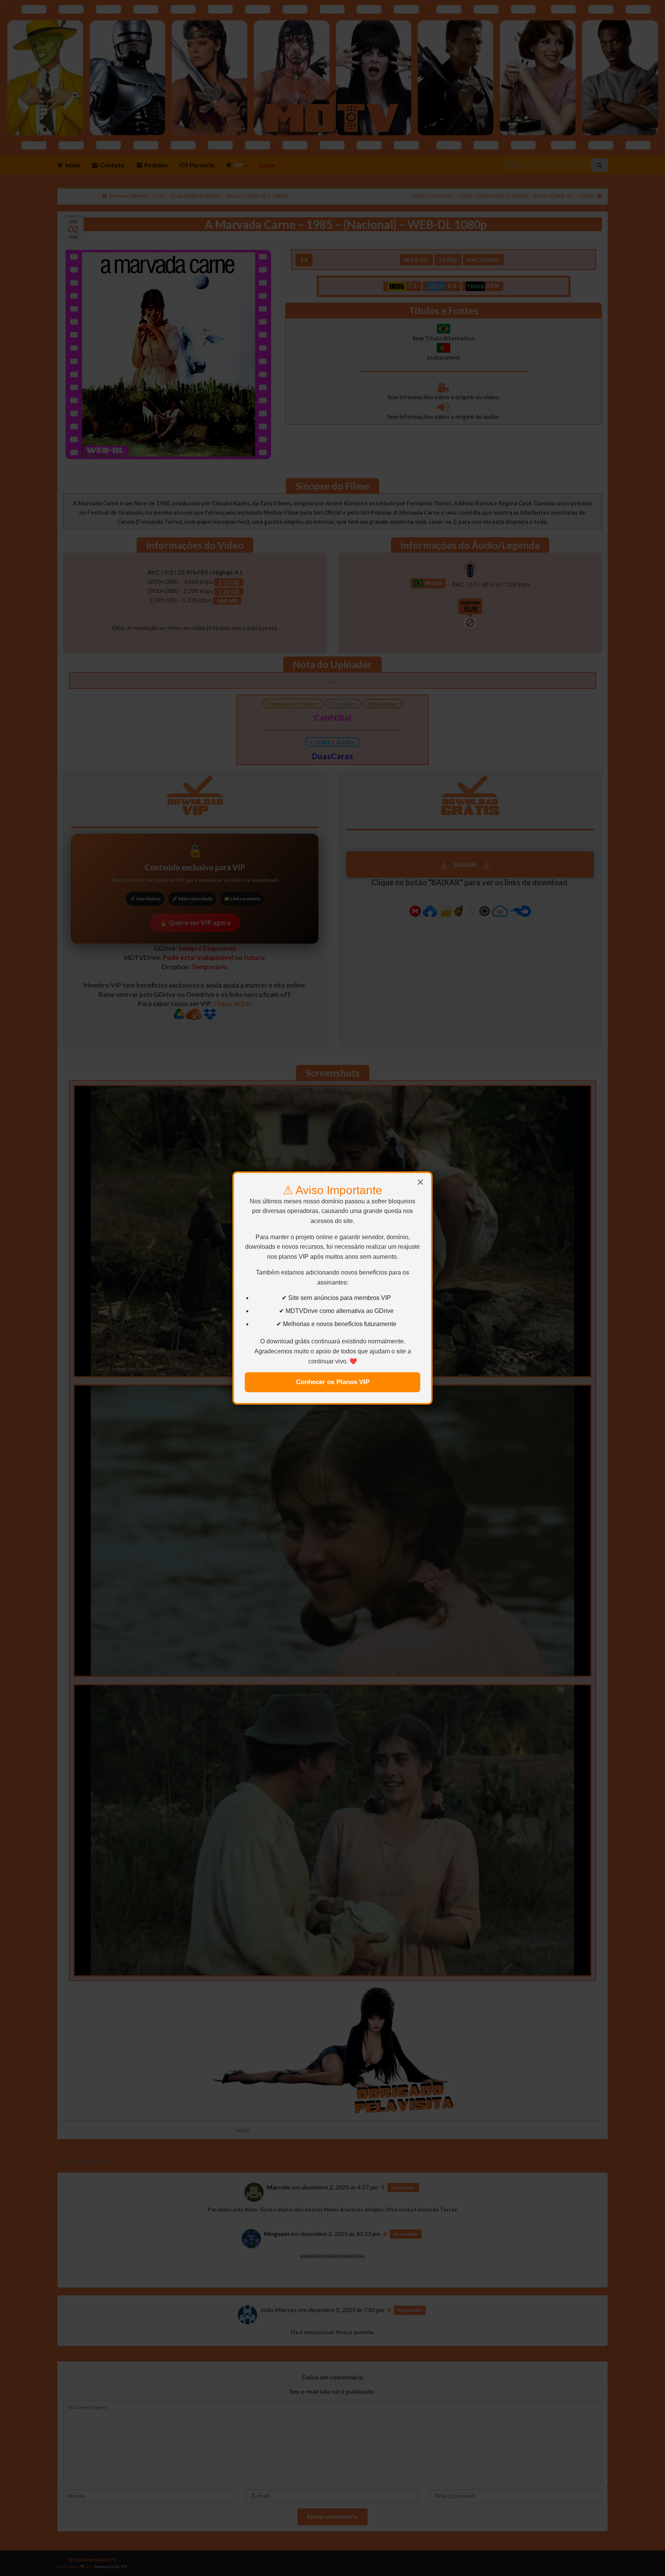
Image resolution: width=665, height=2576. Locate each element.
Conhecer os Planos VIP (333, 1382)
